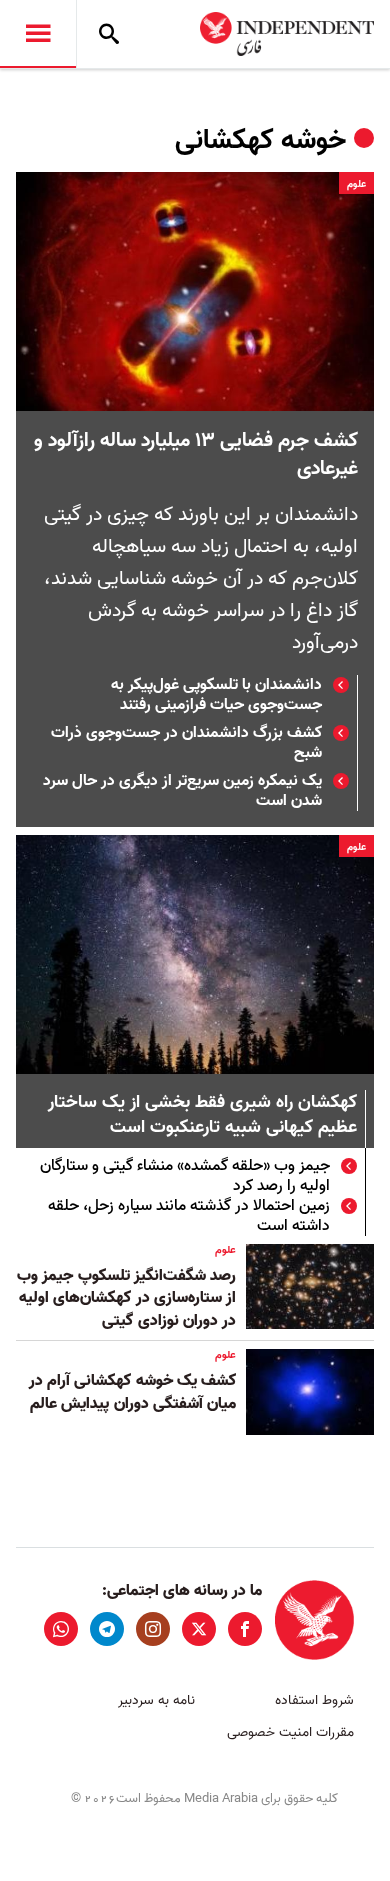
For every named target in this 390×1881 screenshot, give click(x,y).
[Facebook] (245, 1629)
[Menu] (38, 34)
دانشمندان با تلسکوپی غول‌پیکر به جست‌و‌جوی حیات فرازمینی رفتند (216, 695)
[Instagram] (153, 1629)
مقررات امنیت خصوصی (290, 1732)
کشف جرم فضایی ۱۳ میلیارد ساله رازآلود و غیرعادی (196, 455)
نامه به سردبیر (156, 1700)
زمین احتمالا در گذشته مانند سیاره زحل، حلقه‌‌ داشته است (189, 1216)
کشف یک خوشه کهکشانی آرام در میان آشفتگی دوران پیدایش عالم (132, 1392)
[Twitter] (199, 1629)
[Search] (109, 34)
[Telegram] (107, 1629)
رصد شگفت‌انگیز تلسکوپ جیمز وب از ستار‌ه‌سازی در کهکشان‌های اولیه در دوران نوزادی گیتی (126, 1298)
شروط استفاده (314, 1700)
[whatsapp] (61, 1629)
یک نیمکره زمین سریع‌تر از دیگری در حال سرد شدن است (182, 791)
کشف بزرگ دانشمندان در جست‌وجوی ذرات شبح (186, 743)
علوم (356, 184)
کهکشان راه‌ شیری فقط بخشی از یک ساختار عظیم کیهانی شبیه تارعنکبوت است (202, 1116)
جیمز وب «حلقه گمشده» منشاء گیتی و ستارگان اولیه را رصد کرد (185, 1176)
